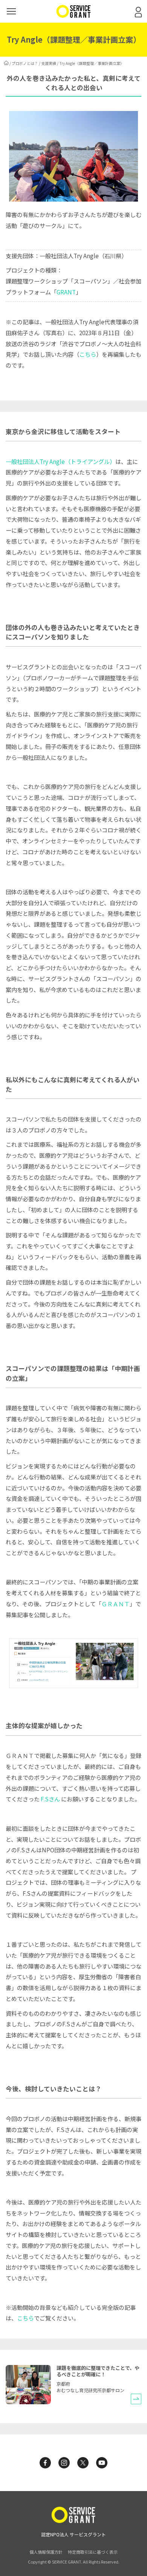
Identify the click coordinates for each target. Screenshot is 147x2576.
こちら (88, 354)
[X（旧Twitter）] (83, 2463)
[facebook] (45, 2463)
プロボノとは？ (25, 63)
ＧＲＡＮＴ (116, 1604)
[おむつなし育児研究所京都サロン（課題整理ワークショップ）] (28, 2402)
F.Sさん (50, 1799)
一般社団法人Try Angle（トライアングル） (60, 461)
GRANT (66, 292)
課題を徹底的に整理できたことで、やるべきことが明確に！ (98, 2371)
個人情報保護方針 (46, 2552)
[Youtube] (102, 2463)
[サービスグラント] (73, 16)
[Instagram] (64, 2463)
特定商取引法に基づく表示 (93, 2552)
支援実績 (49, 63)
